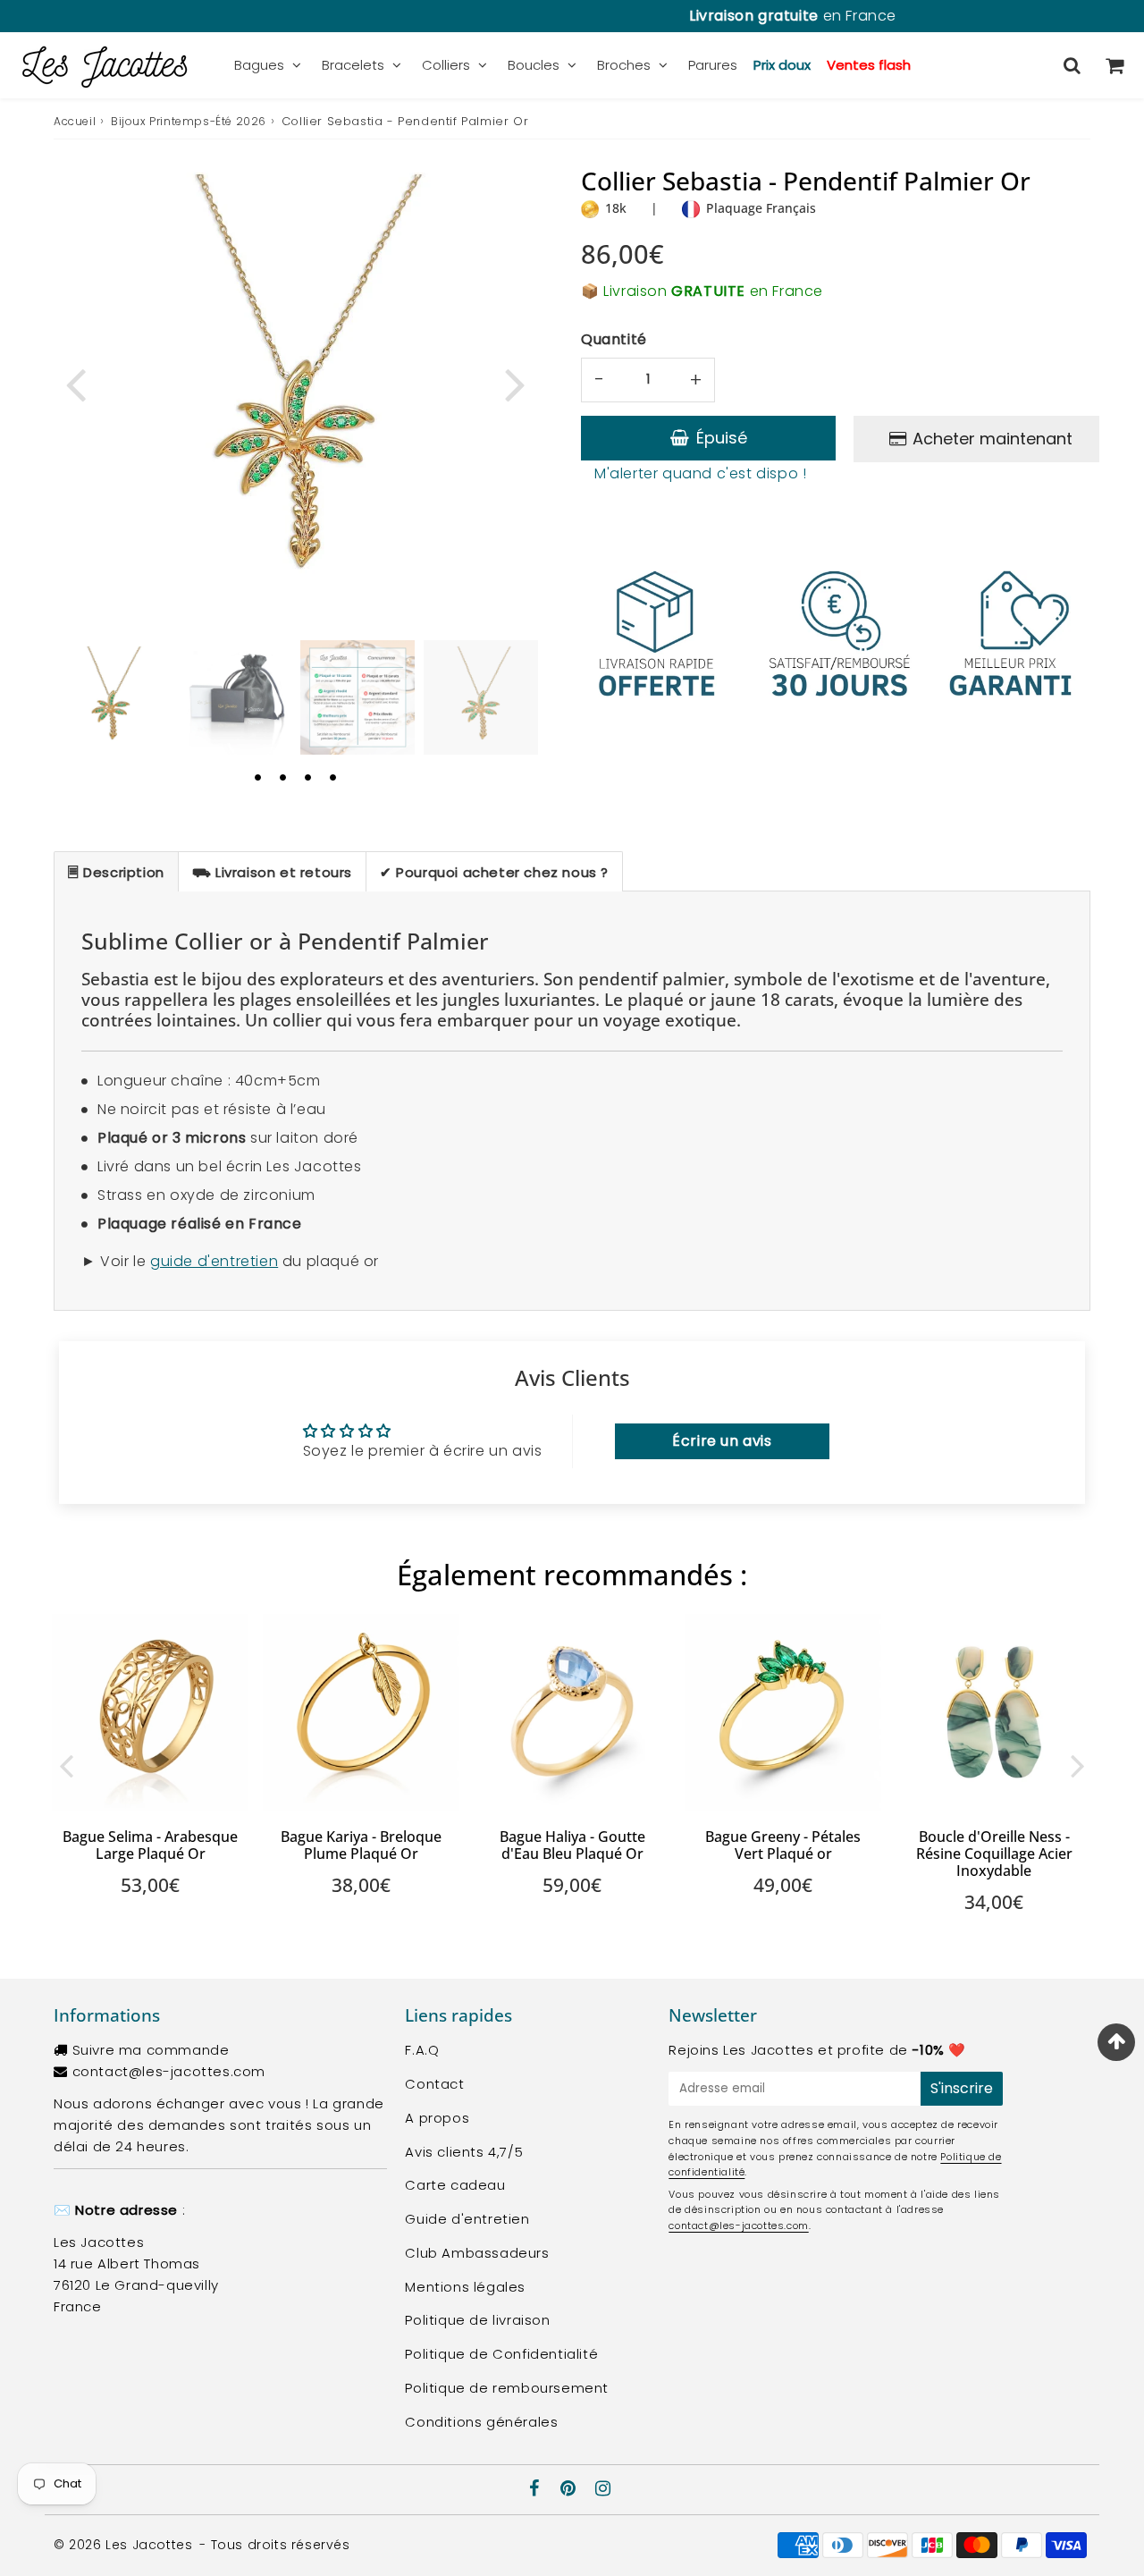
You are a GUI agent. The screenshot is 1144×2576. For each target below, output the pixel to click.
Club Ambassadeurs (477, 2253)
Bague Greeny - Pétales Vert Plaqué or (783, 1845)
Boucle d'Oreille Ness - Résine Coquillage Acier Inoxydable (994, 1854)
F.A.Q (422, 2050)
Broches (624, 65)
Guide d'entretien (467, 2219)
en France (572, 16)
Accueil (75, 121)
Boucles (534, 65)
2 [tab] (282, 777)
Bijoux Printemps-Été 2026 (189, 121)
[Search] (1072, 65)
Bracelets (353, 65)
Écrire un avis (722, 1441)
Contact (434, 2084)
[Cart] (1114, 65)
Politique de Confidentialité (501, 2354)
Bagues (259, 65)
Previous (75, 383)
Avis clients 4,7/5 (464, 2152)
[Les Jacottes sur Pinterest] (570, 2490)
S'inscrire (962, 2088)
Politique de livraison (477, 2320)
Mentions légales (465, 2287)
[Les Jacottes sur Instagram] (603, 2490)
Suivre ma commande (151, 2050)
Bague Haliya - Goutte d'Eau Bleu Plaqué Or (572, 1845)
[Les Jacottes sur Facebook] (537, 2490)
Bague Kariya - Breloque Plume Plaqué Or (361, 1845)
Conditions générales (481, 2422)
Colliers (446, 65)
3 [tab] (307, 777)
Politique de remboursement (507, 2388)
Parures (713, 65)
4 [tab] (332, 777)
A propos (437, 2118)
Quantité (614, 339)
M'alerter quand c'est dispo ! (700, 473)
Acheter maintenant (993, 439)
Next (515, 383)
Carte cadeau (455, 2185)
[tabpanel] (111, 697)
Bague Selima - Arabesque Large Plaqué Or (150, 1845)
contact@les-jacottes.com (169, 2071)
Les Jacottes (149, 2545)
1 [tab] (257, 777)
